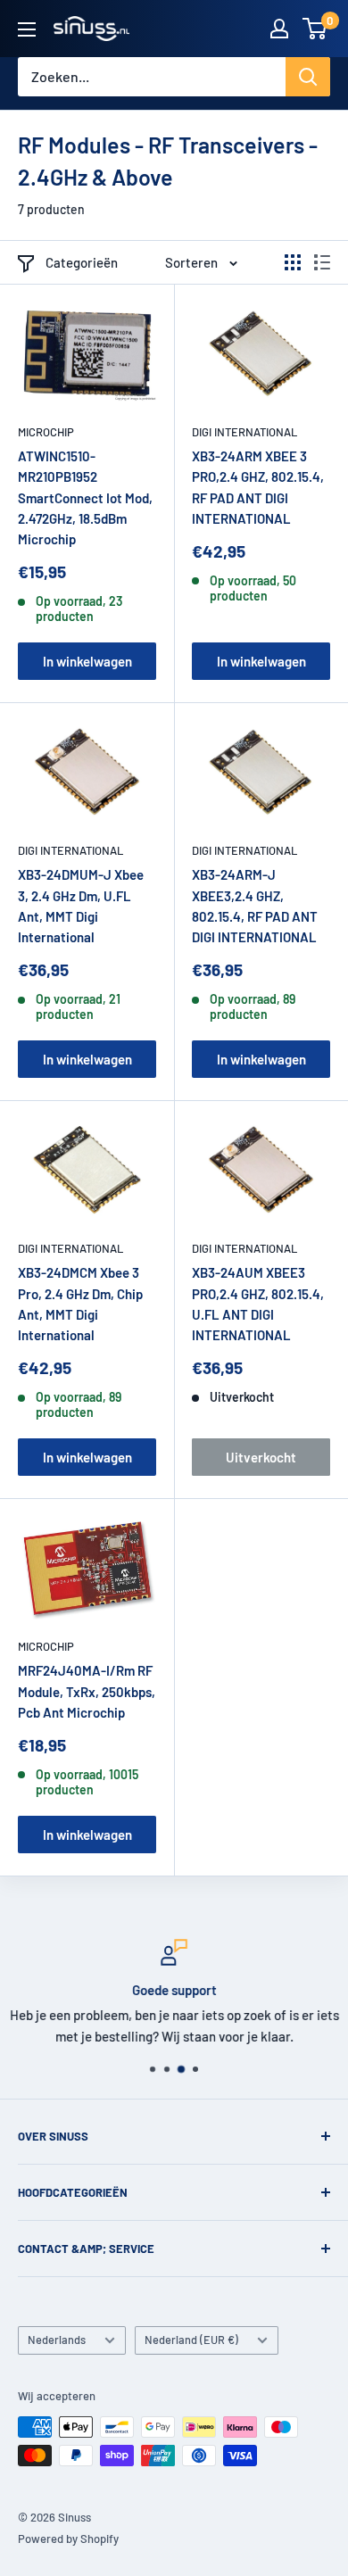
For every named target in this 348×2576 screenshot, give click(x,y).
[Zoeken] (308, 77)
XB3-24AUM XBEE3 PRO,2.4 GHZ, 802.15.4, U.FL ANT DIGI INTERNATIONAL (258, 1304)
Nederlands (57, 2340)
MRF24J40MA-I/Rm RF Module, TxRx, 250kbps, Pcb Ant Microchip (87, 1691)
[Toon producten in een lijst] (322, 262)
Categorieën (82, 262)
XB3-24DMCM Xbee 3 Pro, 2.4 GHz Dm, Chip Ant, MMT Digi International (80, 1304)
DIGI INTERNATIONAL (244, 432)
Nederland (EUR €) (191, 2340)
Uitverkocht (261, 1457)
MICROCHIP (46, 432)
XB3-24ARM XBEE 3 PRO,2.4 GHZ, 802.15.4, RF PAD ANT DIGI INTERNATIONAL (258, 487)
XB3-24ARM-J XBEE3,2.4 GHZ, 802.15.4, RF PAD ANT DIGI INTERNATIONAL (255, 906)
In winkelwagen (87, 661)
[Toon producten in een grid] (293, 262)
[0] (315, 29)
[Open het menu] (27, 29)
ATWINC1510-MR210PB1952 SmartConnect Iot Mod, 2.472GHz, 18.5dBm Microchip (85, 497)
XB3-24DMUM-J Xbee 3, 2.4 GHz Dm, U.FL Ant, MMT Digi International (81, 906)
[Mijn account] (279, 29)
